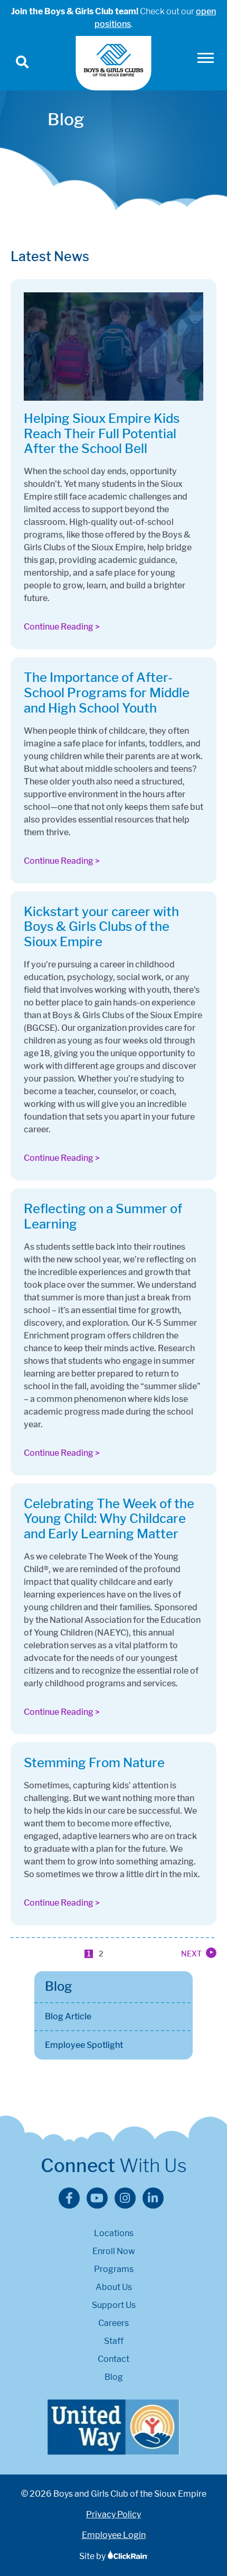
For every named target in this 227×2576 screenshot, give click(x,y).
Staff (114, 2341)
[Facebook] (69, 2198)
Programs (114, 2269)
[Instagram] (125, 2198)
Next (191, 1954)
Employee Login (114, 2535)
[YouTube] (97, 2198)
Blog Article (68, 2016)
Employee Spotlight (84, 2045)
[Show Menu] (205, 58)
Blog (59, 1986)
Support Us (114, 2305)
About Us (114, 2287)
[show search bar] (22, 62)
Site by (93, 2556)
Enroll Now (114, 2251)
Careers (113, 2323)
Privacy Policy (113, 2514)
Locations (114, 2233)
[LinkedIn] (153, 2198)
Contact (113, 2359)
